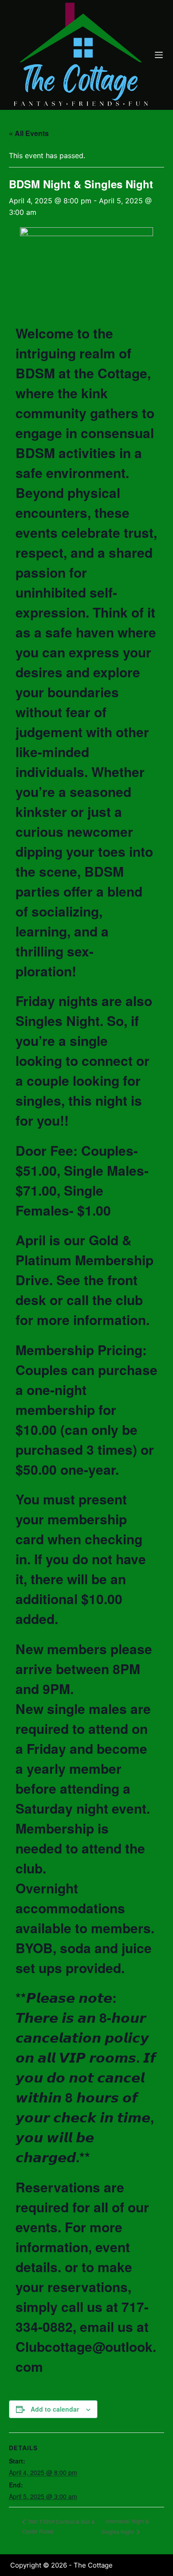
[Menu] (159, 55)
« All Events (29, 133)
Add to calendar (55, 2409)
